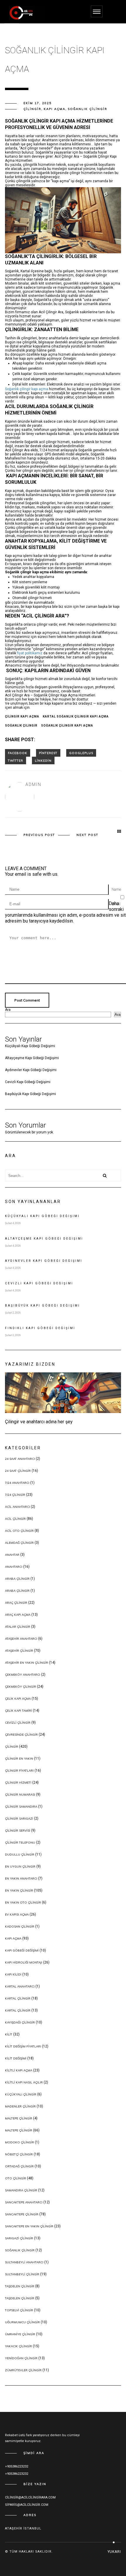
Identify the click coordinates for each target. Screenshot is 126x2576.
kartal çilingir (18, 1998)
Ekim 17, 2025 (38, 103)
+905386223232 (17, 2466)
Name (116, 889)
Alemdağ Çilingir (19, 1543)
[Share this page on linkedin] (43, 760)
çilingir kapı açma (22, 716)
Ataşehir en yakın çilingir (27, 1663)
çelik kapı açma (18, 1699)
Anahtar (12, 1555)
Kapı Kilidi (13, 1974)
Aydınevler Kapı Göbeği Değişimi (31, 1070)
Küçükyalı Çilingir (21, 2094)
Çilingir (32, 109)
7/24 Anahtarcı (17, 1483)
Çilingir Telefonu (20, 1843)
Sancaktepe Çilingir (22, 2214)
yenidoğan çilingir (21, 2358)
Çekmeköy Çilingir (21, 1687)
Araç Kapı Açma (18, 1615)
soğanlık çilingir (21, 726)
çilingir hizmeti (18, 1783)
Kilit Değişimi (16, 2058)
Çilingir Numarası (20, 1795)
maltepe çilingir (19, 2118)
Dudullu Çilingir (20, 1855)
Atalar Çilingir (18, 1627)
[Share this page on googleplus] (81, 753)
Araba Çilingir (17, 1591)
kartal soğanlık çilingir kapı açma (76, 716)
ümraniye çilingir (20, 2334)
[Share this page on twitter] (16, 760)
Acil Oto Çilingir (19, 1531)
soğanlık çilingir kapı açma (67, 726)
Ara (8, 1010)
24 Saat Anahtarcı (20, 1459)
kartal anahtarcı (20, 1986)
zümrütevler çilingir (23, 2370)
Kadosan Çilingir (20, 1927)
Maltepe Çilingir (19, 2130)
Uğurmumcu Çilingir (22, 2322)
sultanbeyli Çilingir (22, 2274)
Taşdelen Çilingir (20, 2286)
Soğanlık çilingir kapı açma (27, 389)
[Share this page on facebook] (18, 753)
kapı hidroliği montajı (24, 1962)
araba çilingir (17, 1579)
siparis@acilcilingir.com (27, 2505)
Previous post (39, 835)
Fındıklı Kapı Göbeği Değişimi (40, 1328)
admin (33, 784)
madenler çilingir (20, 2106)
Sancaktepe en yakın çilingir (29, 2226)
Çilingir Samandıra (21, 1807)
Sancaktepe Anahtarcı (24, 2202)
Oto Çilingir (16, 2178)
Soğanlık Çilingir (87, 109)
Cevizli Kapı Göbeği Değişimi (28, 1082)
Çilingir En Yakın (19, 1759)
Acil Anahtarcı (17, 1507)
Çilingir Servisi (18, 1831)
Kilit (9, 2034)
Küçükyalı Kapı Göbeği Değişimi (30, 1046)
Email (116, 904)
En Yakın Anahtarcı (21, 1879)
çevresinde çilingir (21, 1735)
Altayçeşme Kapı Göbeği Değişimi (32, 1058)
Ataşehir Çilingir (19, 1651)
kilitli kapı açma (19, 2070)
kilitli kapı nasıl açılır (24, 2082)
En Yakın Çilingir (19, 1891)
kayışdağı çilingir (20, 2022)
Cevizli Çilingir (18, 1723)
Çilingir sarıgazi (19, 1819)
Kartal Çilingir (18, 2010)
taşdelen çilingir (20, 2298)
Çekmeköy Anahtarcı (23, 1675)
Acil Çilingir (15, 1519)
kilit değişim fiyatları (23, 2046)
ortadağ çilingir (19, 2166)
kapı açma (55, 109)
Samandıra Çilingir (21, 2190)
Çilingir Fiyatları (19, 1771)
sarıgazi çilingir (19, 2238)
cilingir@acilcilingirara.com (30, 2497)
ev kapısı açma (17, 1915)
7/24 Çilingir (15, 1495)
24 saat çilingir (18, 1471)
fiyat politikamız (30, 653)
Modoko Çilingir (19, 2142)
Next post (87, 835)
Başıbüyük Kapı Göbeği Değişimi (30, 1094)
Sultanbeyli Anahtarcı (24, 2262)
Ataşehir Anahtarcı (21, 1639)
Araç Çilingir (16, 1603)
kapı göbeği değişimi (22, 1951)
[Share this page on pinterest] (48, 753)
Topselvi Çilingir (19, 2310)
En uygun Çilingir (20, 1867)
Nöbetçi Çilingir (19, 2154)
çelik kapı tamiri (18, 1711)
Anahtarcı (14, 1567)
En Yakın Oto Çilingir (23, 1903)
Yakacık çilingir (18, 2346)
